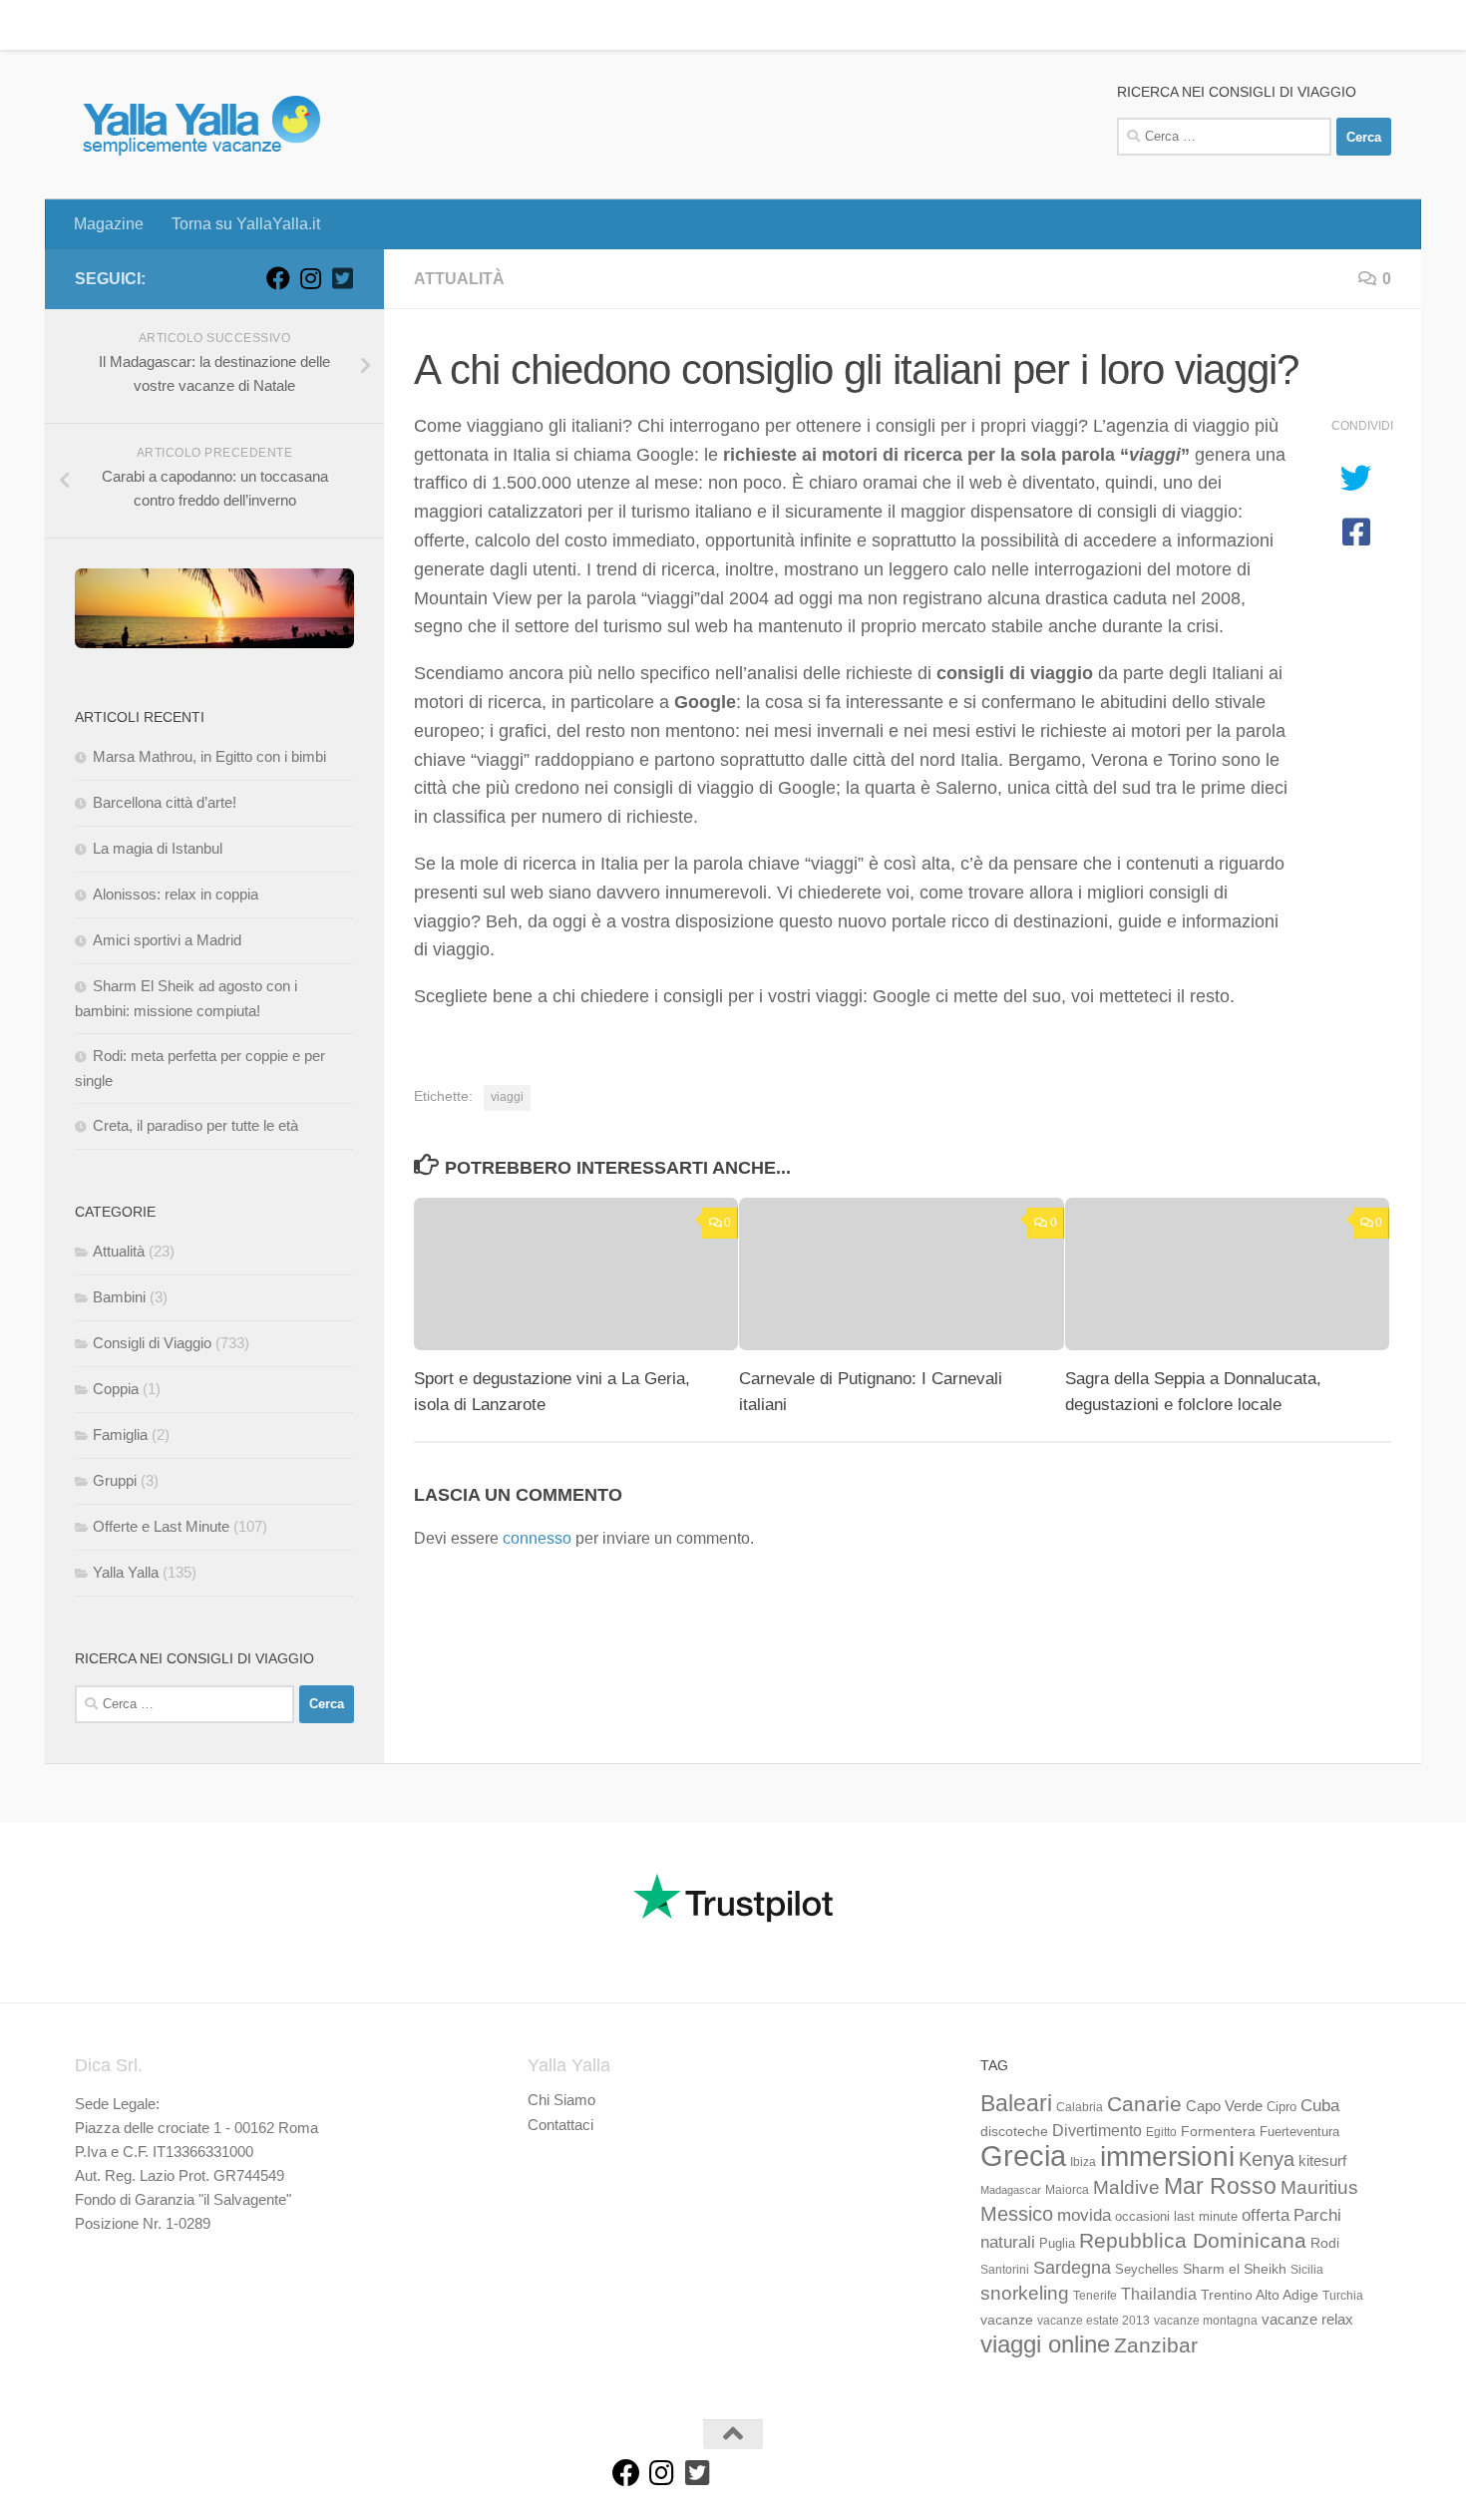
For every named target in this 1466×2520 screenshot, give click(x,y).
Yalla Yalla (126, 1572)
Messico (1017, 2214)
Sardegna (1072, 2268)
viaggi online (1045, 2344)
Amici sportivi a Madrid (167, 940)
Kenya (1267, 2159)
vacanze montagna (1206, 2321)
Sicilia (1307, 2270)
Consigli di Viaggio (152, 1343)
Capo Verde (1224, 2106)
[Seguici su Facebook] (278, 278)
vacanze (1007, 2320)
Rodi (1325, 2243)
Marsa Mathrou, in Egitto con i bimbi (209, 756)
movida (1084, 2215)
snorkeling (1025, 2293)
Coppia (116, 1389)
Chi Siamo (561, 2100)
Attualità (459, 279)
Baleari (1016, 2103)
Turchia (1343, 2296)
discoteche (1014, 2131)
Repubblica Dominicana (1193, 2240)
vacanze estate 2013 (1094, 2321)
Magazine (94, 24)
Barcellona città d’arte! (165, 802)
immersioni (1167, 2157)
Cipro (1282, 2107)
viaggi (507, 1097)
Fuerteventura (1299, 2132)
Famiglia (120, 1435)
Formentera (1218, 2131)
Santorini (1005, 2270)
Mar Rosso (1220, 2186)
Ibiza (1083, 2162)
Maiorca (1067, 2190)
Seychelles (1147, 2270)
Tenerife (1095, 2296)
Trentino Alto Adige (1260, 2295)
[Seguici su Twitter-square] (342, 278)
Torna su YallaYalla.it (231, 24)
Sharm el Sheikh (1235, 2269)
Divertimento (1097, 2131)
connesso (537, 1538)
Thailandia (1159, 2294)
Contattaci (560, 2125)
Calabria (1080, 2107)
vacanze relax (1307, 2320)
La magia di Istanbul (158, 848)
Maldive (1126, 2187)
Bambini (119, 1297)
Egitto (1161, 2132)
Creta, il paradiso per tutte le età (195, 1125)
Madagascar (1011, 2190)
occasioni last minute (1176, 2216)
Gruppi (115, 1480)
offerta (1266, 2215)
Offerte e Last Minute (161, 1526)
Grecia (1023, 2156)
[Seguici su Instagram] (310, 278)
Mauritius (1319, 2187)
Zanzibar (1156, 2345)
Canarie (1144, 2104)
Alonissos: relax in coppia (176, 894)
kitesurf (1322, 2160)
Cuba (1320, 2105)
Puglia (1057, 2244)
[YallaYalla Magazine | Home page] (201, 125)
